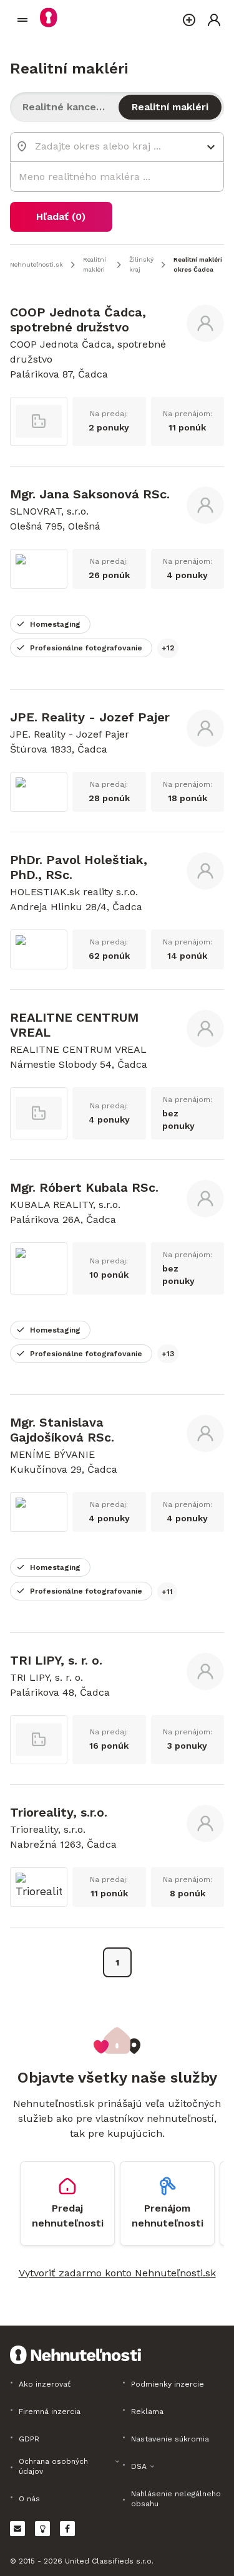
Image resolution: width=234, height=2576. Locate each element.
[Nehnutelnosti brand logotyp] (22, 20)
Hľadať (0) (61, 216)
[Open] (211, 147)
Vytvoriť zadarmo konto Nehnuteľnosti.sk (117, 2273)
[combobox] (108, 146)
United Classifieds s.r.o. (109, 2561)
